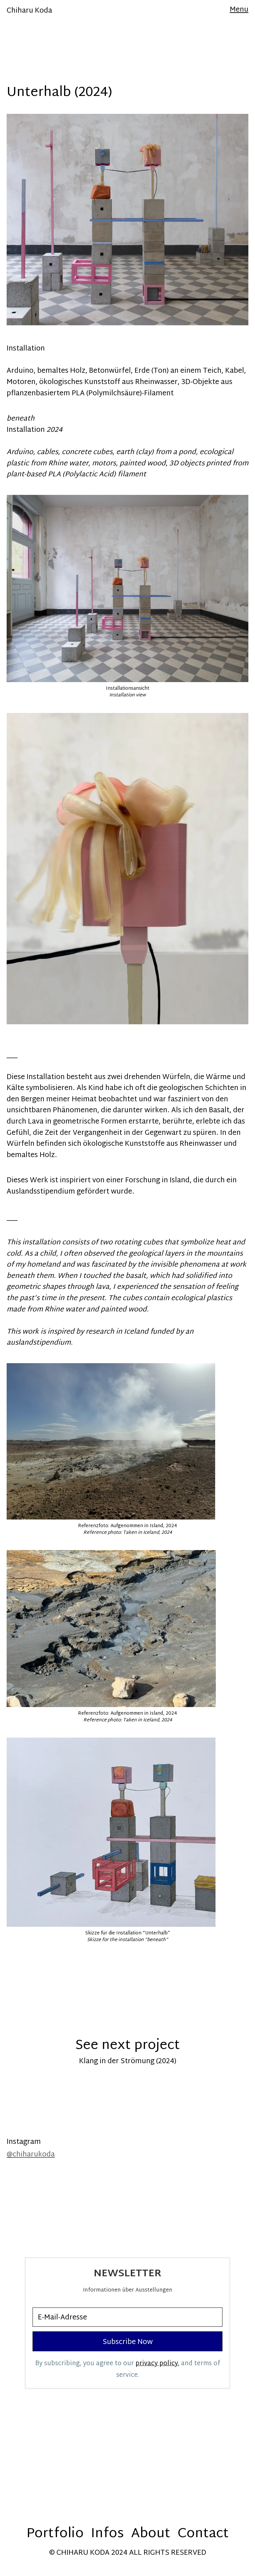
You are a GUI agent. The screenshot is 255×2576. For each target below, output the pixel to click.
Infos (107, 2534)
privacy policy (157, 2364)
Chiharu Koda (29, 11)
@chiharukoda (31, 2155)
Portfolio (55, 2534)
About (151, 2534)
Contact (203, 2534)
